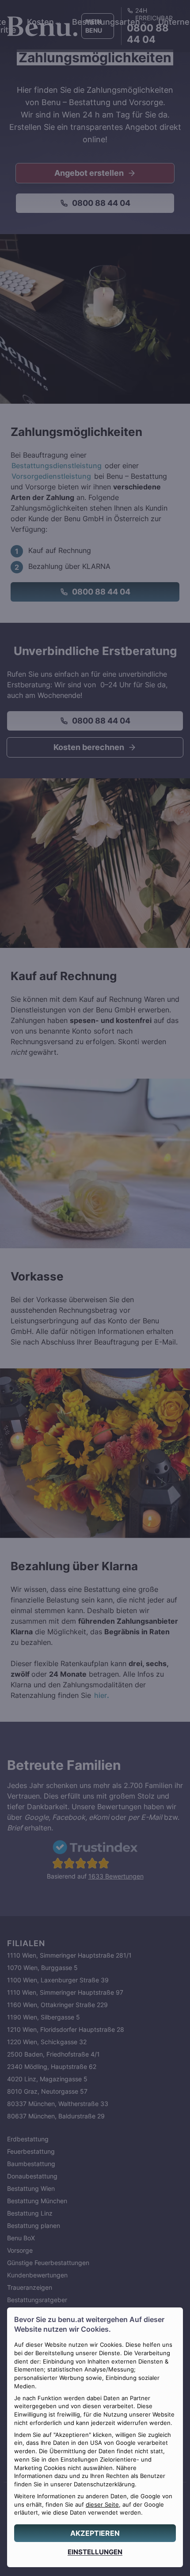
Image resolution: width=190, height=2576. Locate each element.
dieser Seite (102, 2505)
